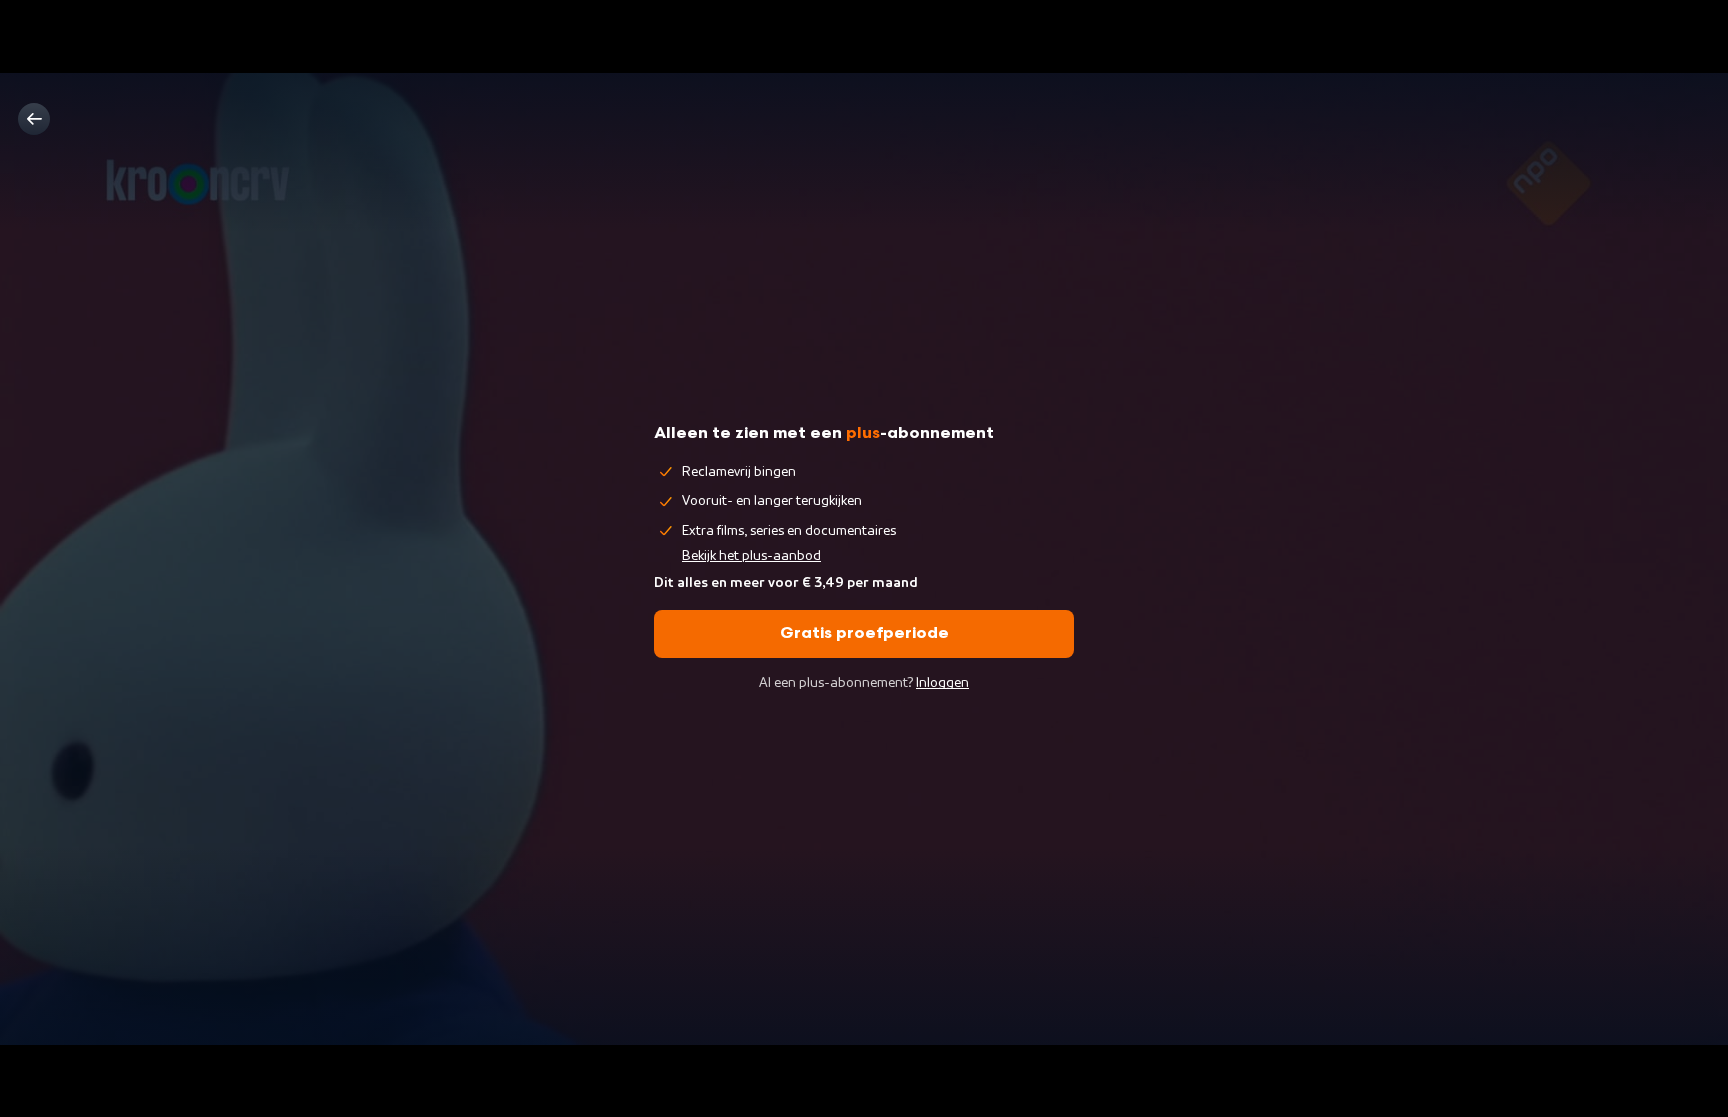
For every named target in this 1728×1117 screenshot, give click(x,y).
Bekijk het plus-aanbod (751, 556)
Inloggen (942, 683)
